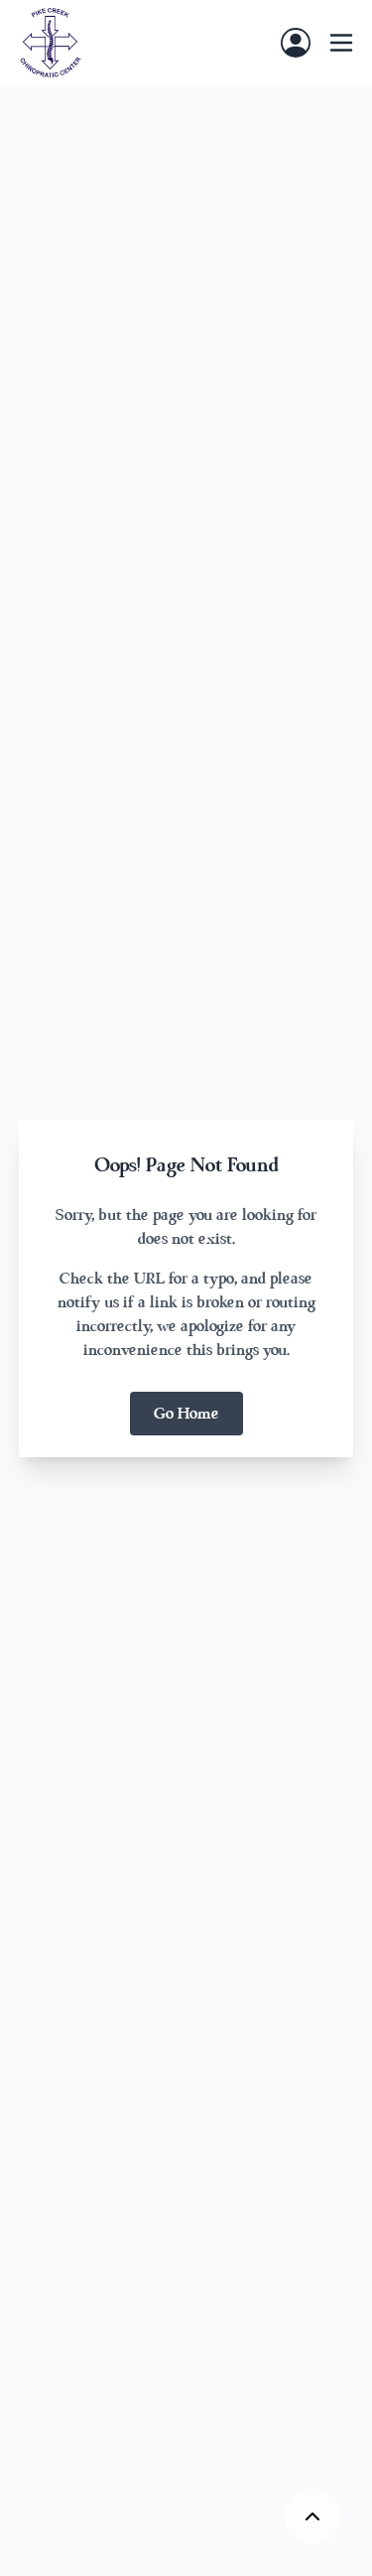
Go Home (186, 1414)
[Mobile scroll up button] (312, 2516)
